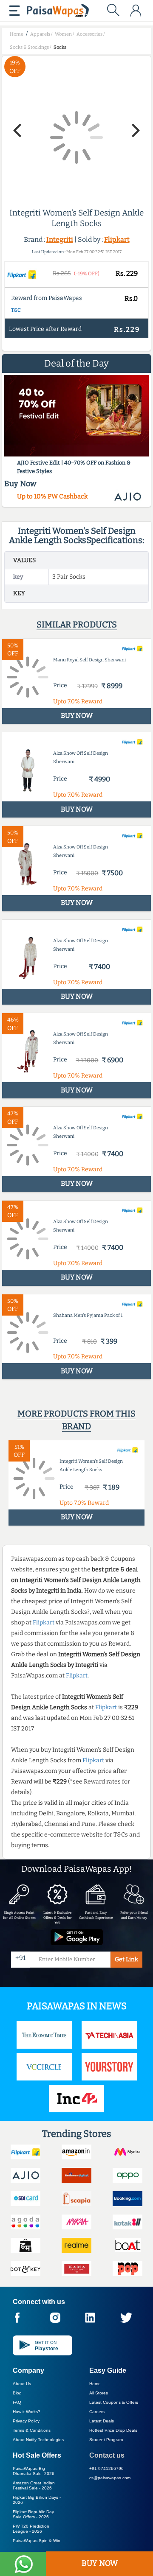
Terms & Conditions (32, 2430)
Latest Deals (102, 2421)
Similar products (77, 624)
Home (95, 2384)
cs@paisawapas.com (110, 2478)
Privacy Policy (26, 2421)
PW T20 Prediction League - (31, 2529)
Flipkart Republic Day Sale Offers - (33, 2514)
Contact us (107, 2455)
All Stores (99, 2393)
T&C (16, 310)
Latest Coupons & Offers (114, 2402)
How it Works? (27, 2412)
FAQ (17, 2402)
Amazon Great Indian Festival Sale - (34, 2485)
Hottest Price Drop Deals (113, 2430)
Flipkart (117, 239)
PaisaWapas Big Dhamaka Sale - (34, 2471)
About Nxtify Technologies (38, 2440)
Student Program (106, 2440)
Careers (97, 2412)
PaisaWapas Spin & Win (37, 2541)
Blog (17, 2393)
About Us (22, 2384)
